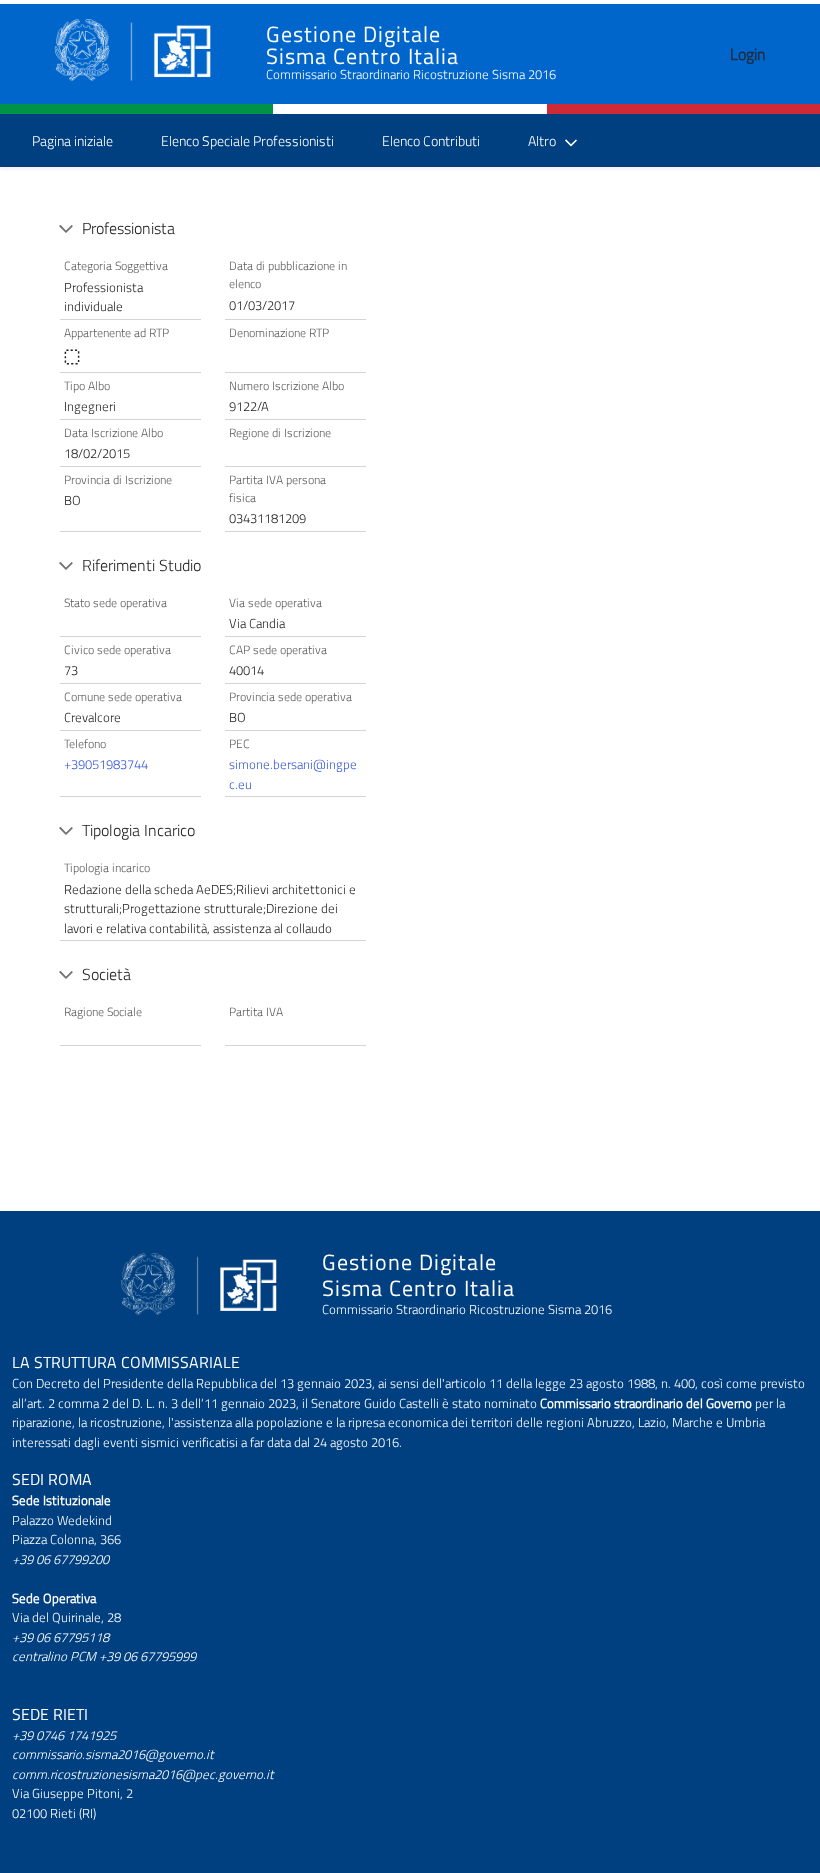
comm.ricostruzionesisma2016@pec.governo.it (143, 1774)
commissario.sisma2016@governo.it (113, 1754)
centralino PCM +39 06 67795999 (104, 1656)
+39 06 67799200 (60, 1559)
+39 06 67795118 (60, 1637)
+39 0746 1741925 (64, 1735)
